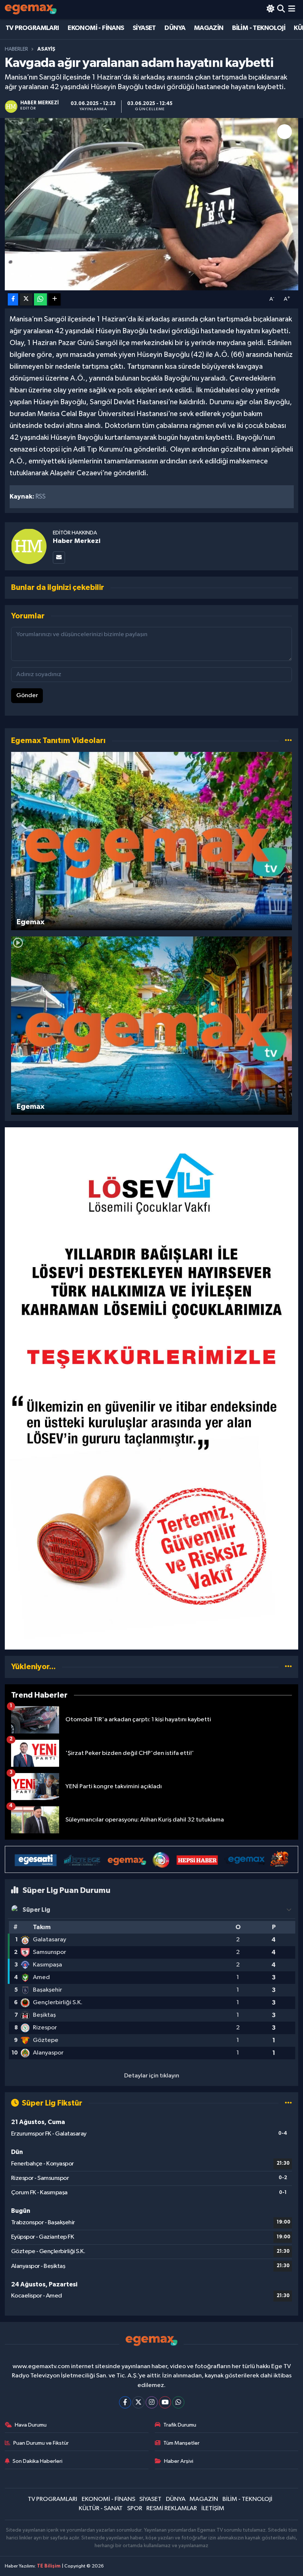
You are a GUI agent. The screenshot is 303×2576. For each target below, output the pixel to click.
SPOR (135, 2509)
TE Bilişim (49, 2566)
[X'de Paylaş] (26, 299)
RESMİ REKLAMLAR (172, 2509)
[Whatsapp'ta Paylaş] (40, 299)
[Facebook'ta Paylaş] (13, 299)
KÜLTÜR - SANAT (101, 2509)
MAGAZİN (209, 28)
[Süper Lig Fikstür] (288, 2103)
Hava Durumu (31, 2425)
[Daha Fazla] (55, 299)
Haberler (16, 49)
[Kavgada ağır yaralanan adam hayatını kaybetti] (152, 204)
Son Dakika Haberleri (38, 2461)
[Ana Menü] (292, 9)
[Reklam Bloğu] (151, 1388)
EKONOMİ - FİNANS (96, 28)
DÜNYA (175, 28)
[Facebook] (125, 2402)
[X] (138, 2402)
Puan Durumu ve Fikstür (41, 2443)
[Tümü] (288, 1667)
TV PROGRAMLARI (32, 28)
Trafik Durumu (180, 2425)
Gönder (27, 696)
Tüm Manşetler (181, 2443)
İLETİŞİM (213, 2509)
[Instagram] (152, 2402)
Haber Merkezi (77, 541)
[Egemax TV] (31, 9)
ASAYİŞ (46, 49)
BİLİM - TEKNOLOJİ (259, 28)
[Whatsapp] (178, 2402)
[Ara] (281, 9)
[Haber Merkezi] (29, 546)
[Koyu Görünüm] (270, 9)
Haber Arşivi (179, 2461)
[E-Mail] (59, 558)
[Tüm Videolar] (288, 741)
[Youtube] (165, 2402)
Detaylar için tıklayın (152, 2076)
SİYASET (144, 28)
